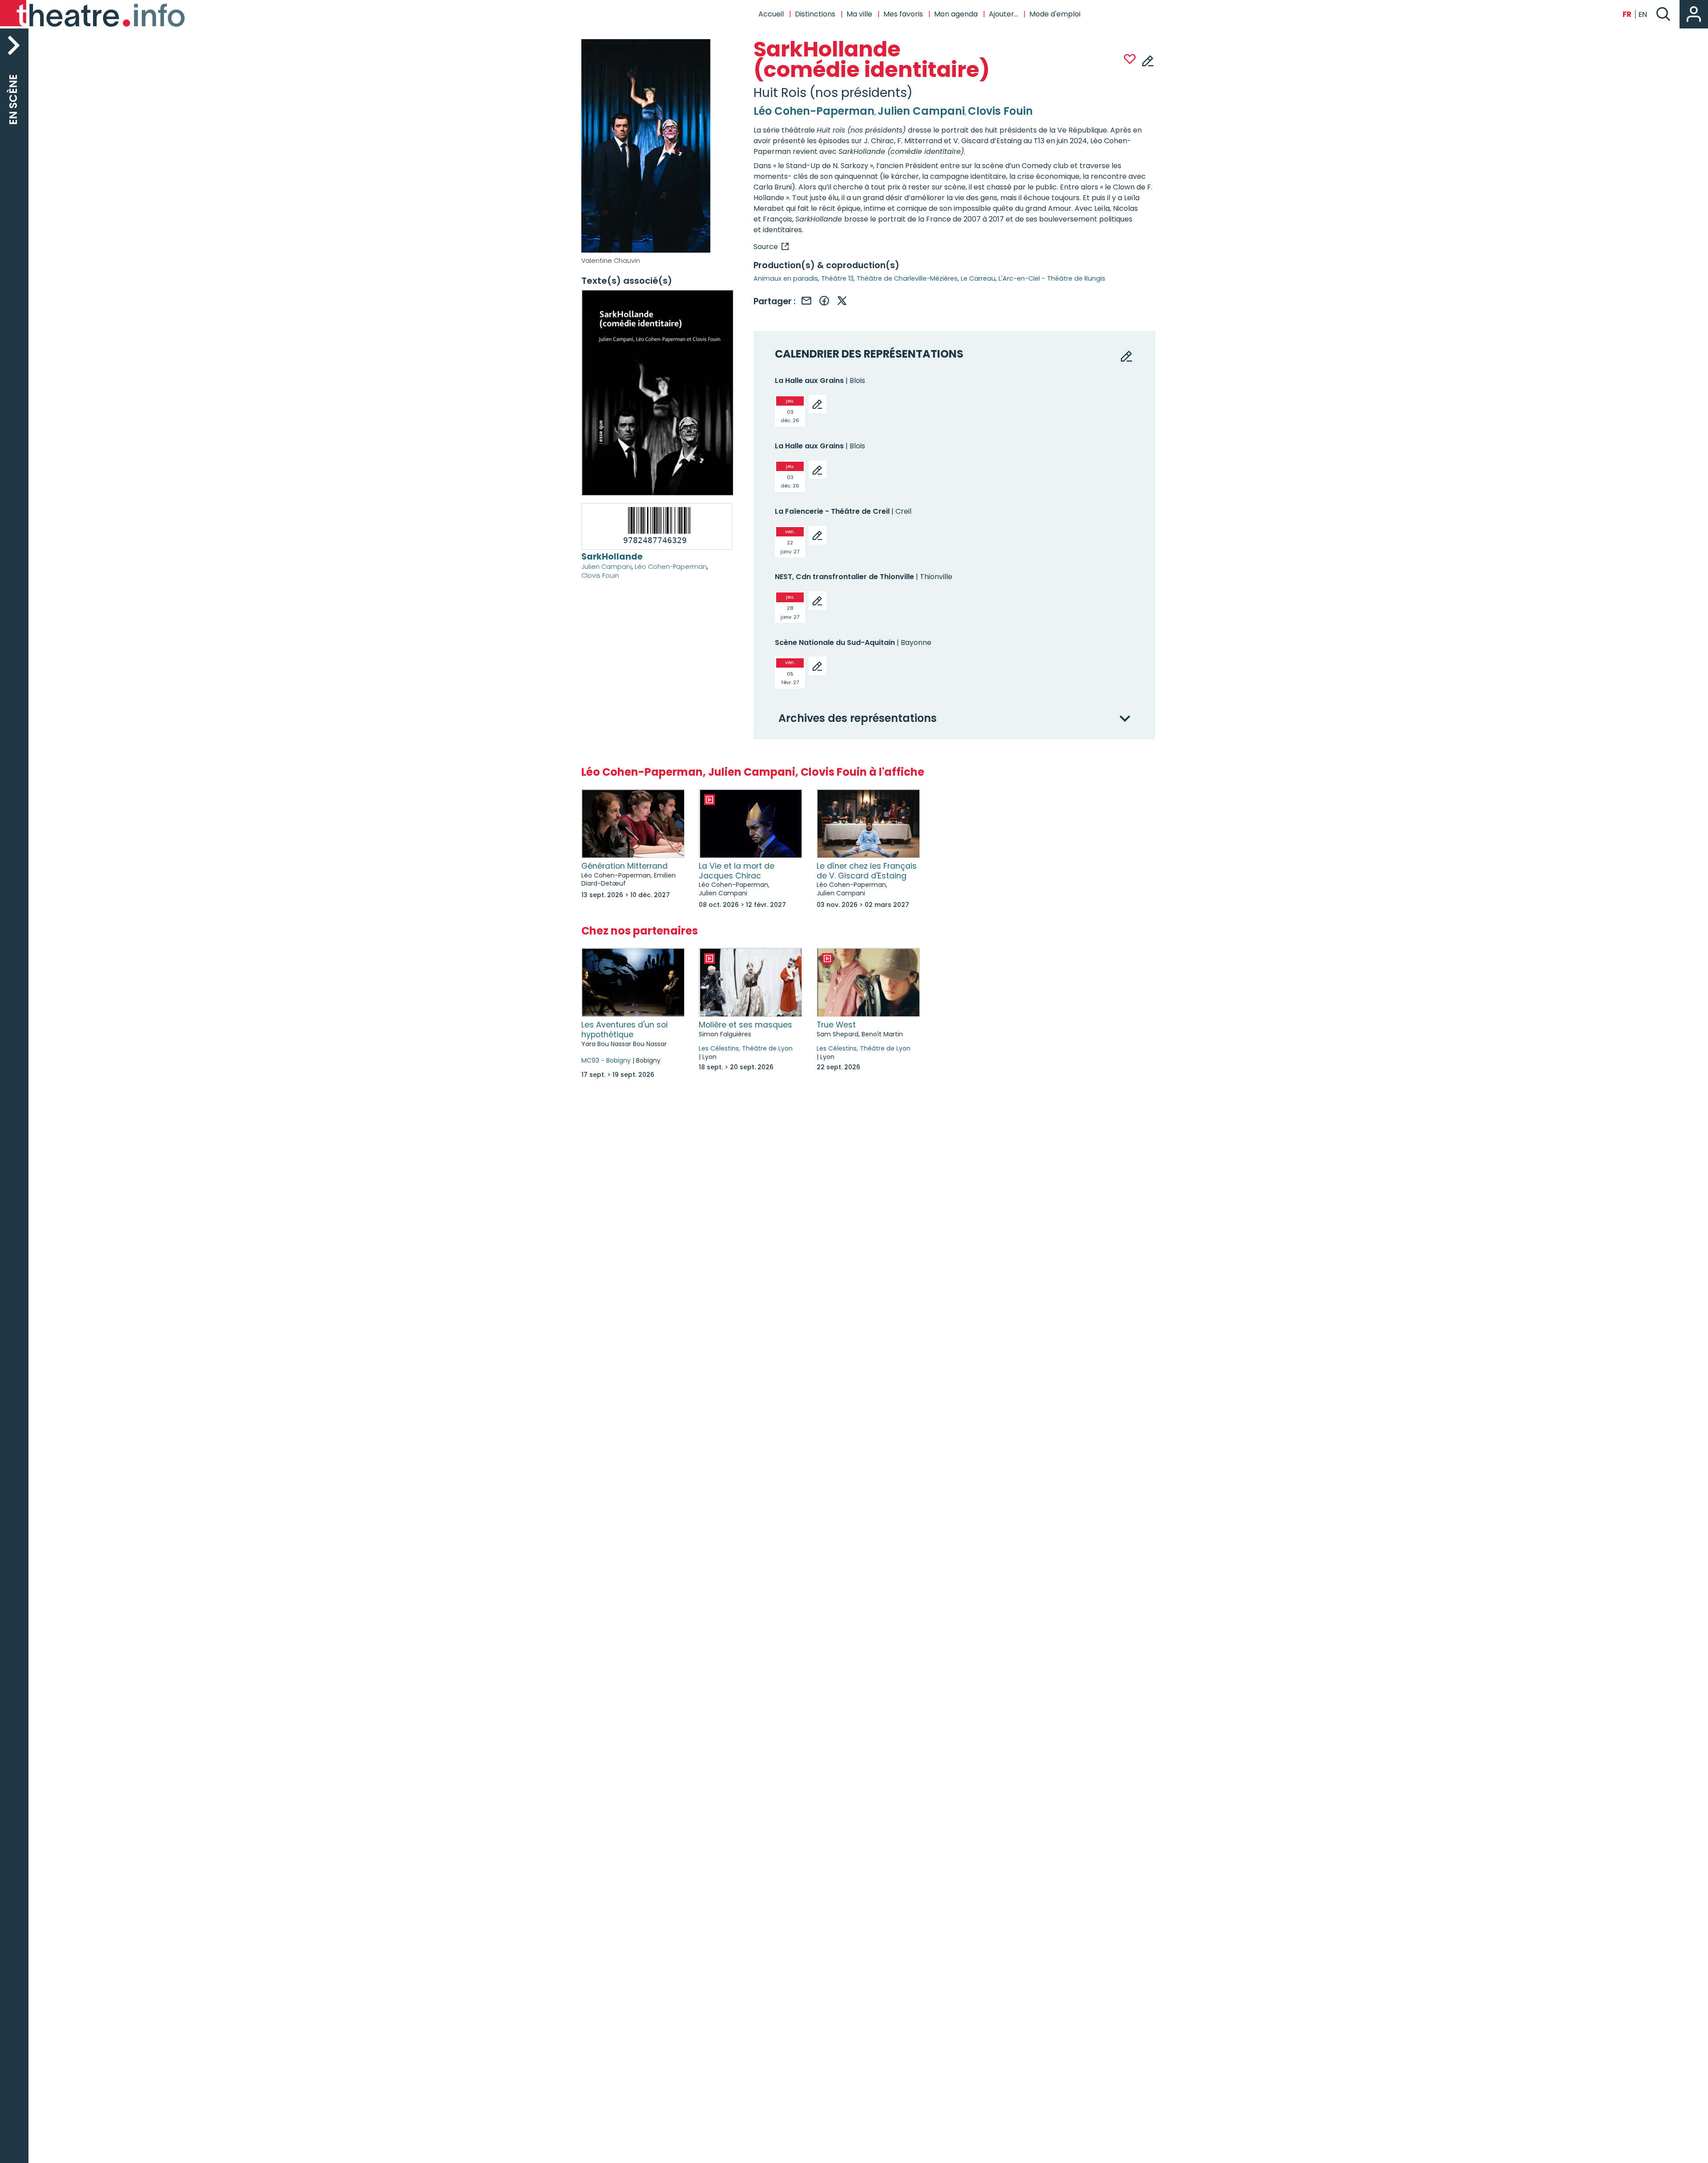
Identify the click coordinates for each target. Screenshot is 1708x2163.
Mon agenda (956, 14)
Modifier (1148, 60)
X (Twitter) (842, 301)
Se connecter (1694, 14)
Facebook (824, 301)
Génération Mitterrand (624, 866)
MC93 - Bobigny (606, 1060)
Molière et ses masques (745, 1025)
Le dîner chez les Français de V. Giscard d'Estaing (867, 871)
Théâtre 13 (837, 278)
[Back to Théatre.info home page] (93, 14)
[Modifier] (818, 404)
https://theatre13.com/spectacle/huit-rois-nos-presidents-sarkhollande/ (771, 246)
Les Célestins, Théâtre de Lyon (746, 1048)
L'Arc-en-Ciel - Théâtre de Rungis (1052, 278)
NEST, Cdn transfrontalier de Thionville (844, 577)
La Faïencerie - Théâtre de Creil (832, 511)
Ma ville (859, 14)
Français (1627, 14)
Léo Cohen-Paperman (671, 567)
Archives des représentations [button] (858, 718)
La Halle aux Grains (809, 381)
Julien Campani (606, 567)
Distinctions (815, 14)
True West (836, 1025)
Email (806, 301)
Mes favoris (903, 14)
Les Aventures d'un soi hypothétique (624, 1030)
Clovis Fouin (600, 576)
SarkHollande (612, 557)
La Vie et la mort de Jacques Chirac (737, 871)
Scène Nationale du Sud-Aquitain (835, 642)
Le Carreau (978, 278)
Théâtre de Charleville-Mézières (907, 278)
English (1643, 14)
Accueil (771, 14)
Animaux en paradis (786, 278)
